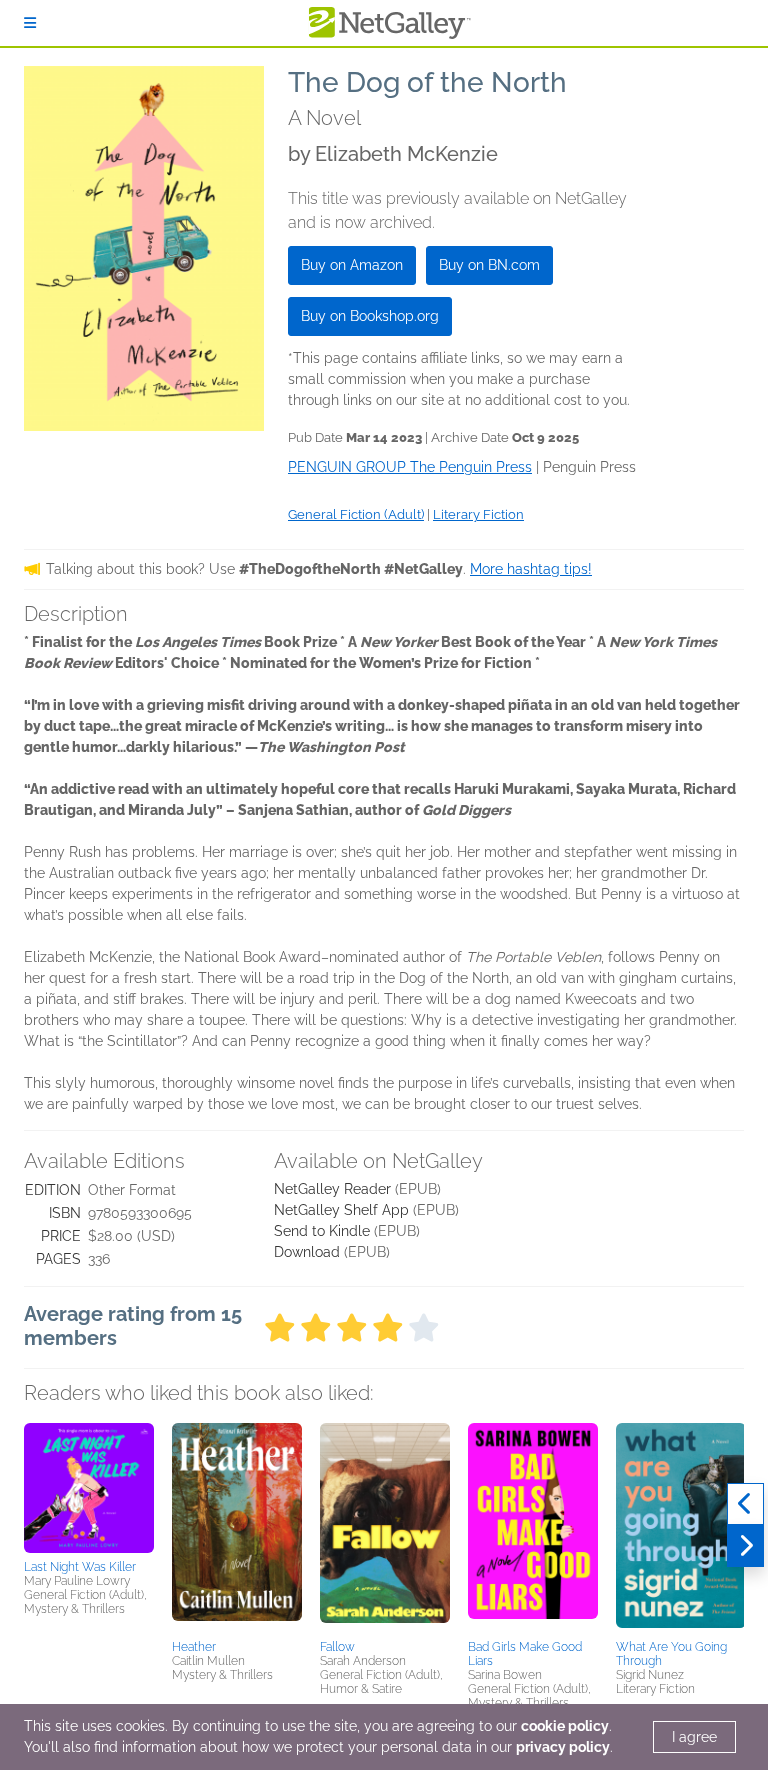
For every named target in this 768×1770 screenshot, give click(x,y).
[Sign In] (30, 23)
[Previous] (745, 1504)
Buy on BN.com (489, 265)
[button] (89, 1488)
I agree (694, 1737)
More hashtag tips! (531, 569)
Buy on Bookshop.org (370, 316)
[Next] (745, 1546)
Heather (194, 1647)
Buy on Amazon (352, 265)
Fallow (337, 1647)
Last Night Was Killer (80, 1567)
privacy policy (563, 1747)
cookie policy (565, 1726)
